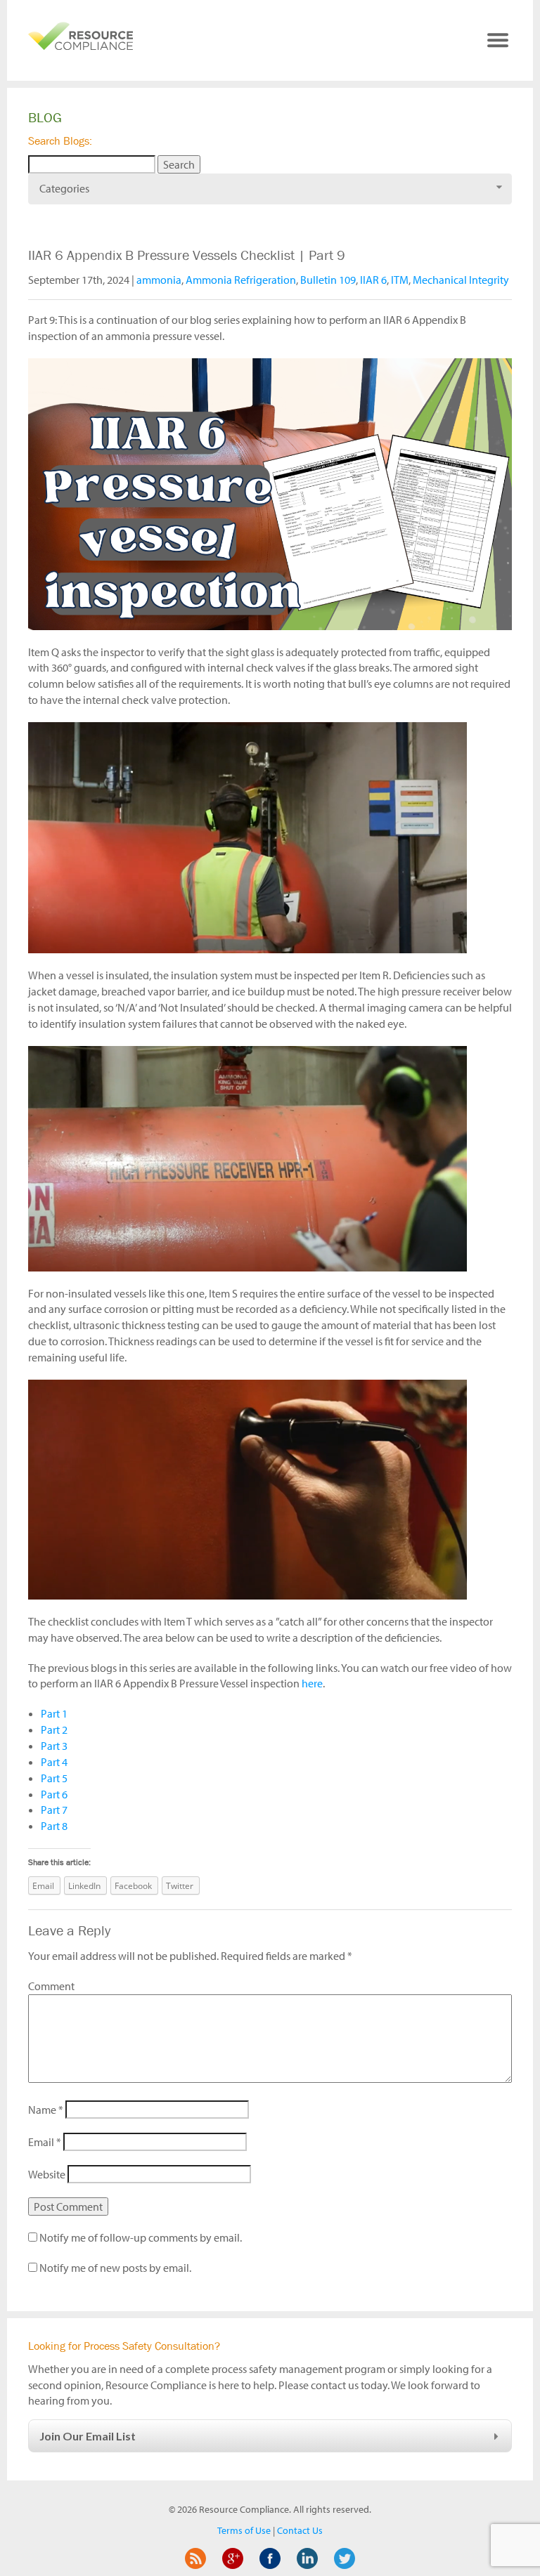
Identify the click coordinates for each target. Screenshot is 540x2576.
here (312, 1683)
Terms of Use (244, 2530)
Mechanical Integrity (461, 280)
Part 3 (54, 1746)
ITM (400, 280)
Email (45, 2142)
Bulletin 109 (328, 280)
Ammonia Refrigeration (241, 280)
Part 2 (54, 1730)
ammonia (159, 280)
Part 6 (54, 1794)
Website (47, 2174)
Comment (51, 1986)
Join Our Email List (88, 2436)
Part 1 (54, 1713)
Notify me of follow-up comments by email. (141, 2237)
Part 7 (54, 1810)
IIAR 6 (373, 280)
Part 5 (54, 1778)
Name (46, 2110)
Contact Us (300, 2530)
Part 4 (54, 1762)
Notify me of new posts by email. (115, 2268)
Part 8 (54, 1826)
